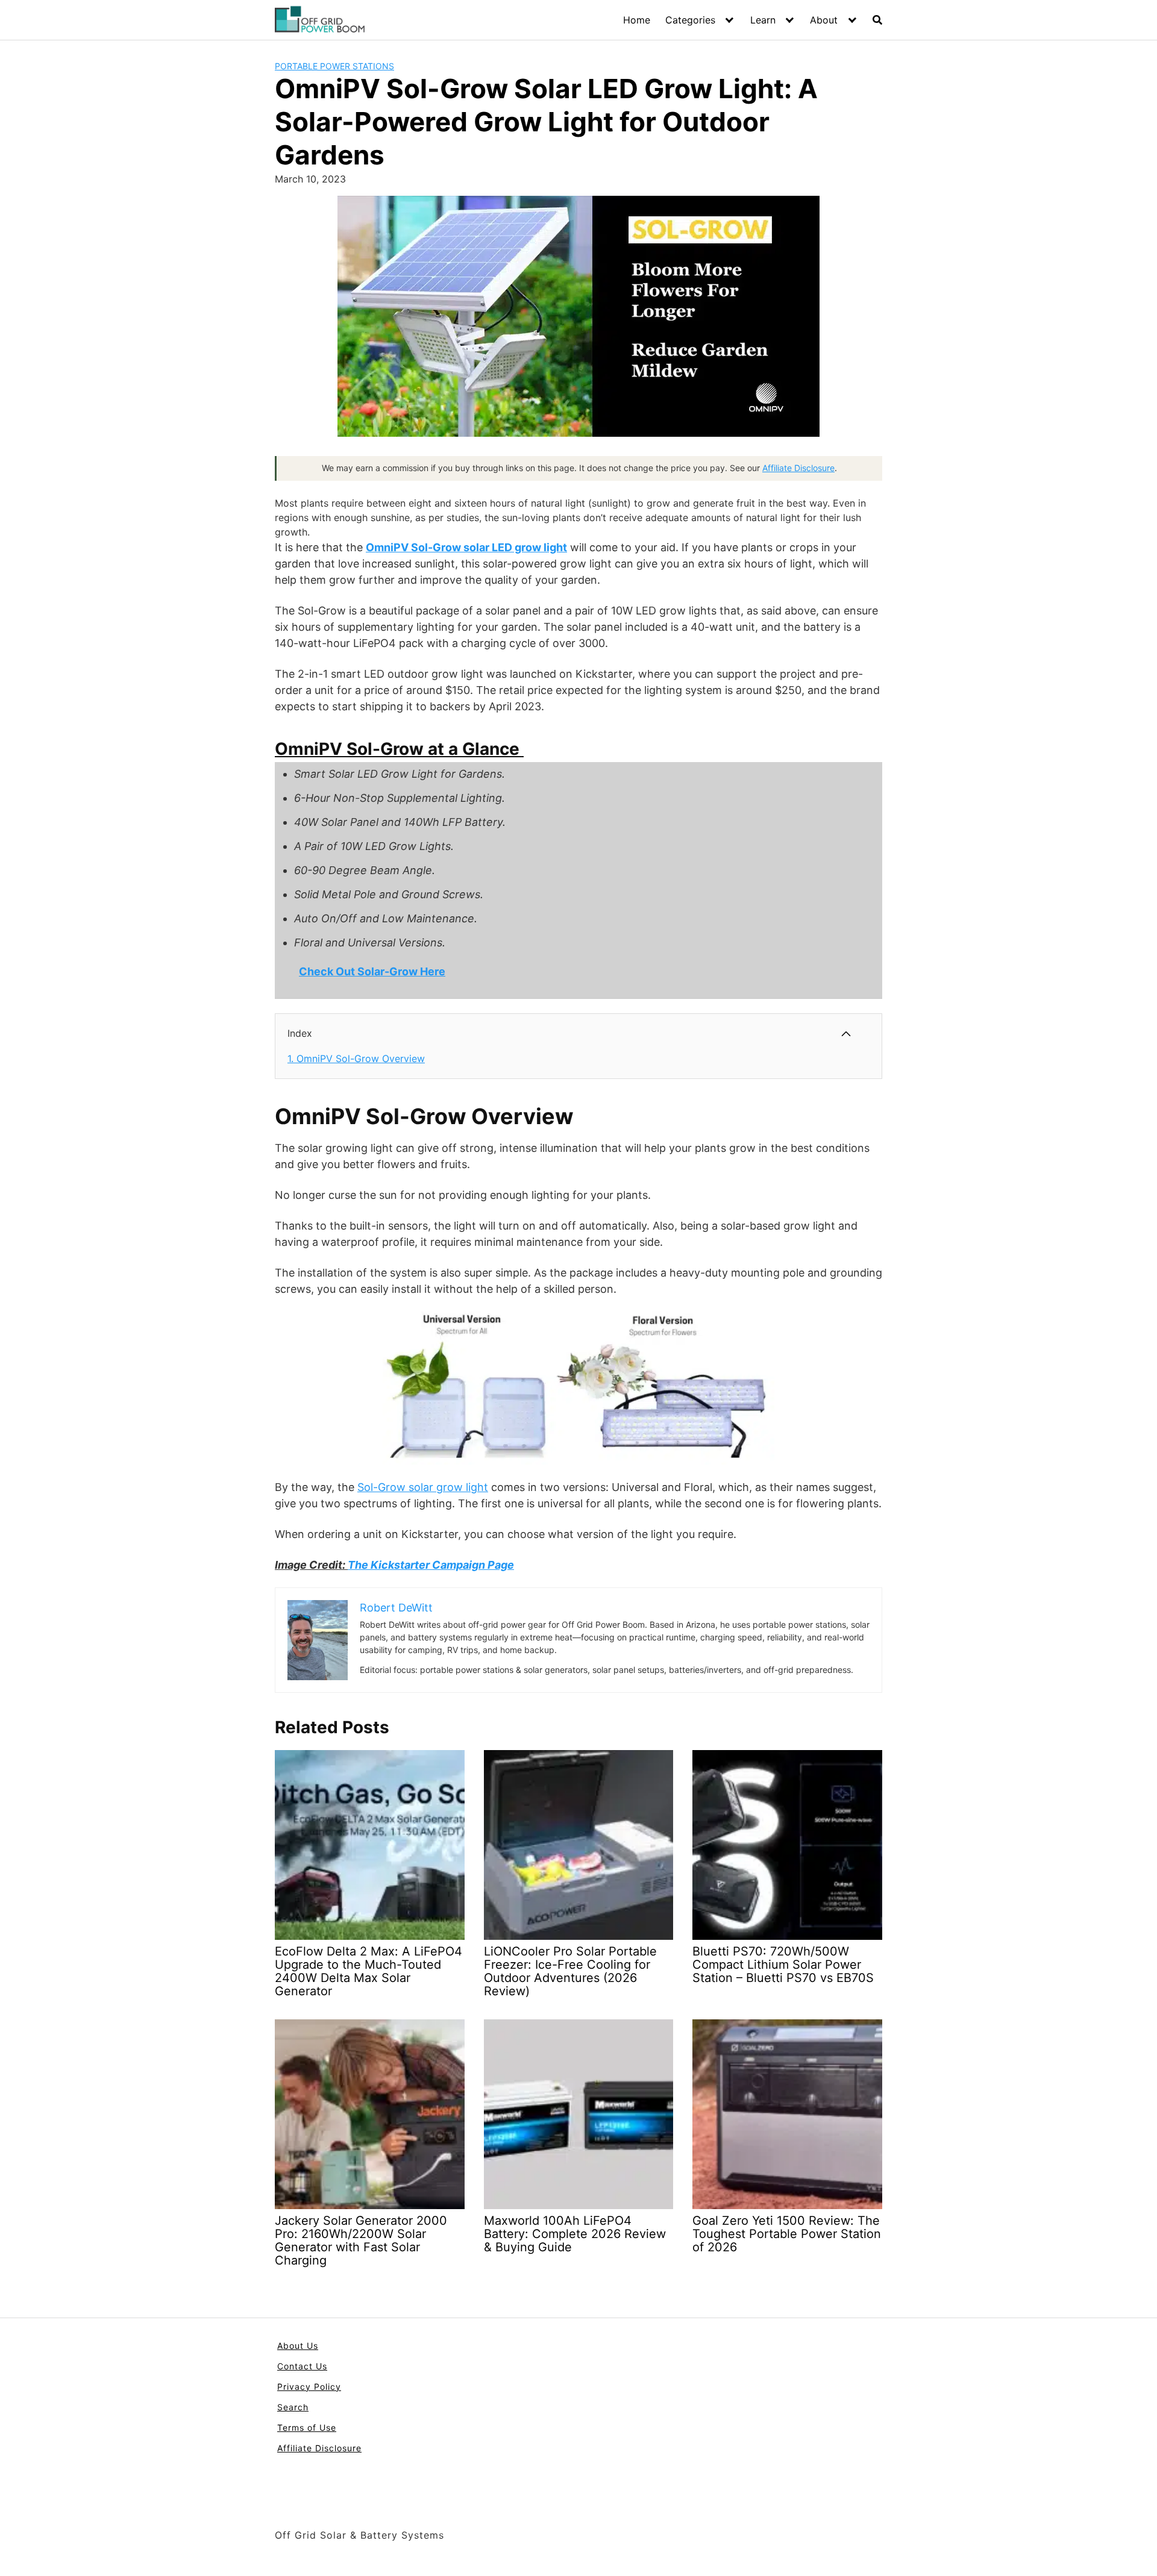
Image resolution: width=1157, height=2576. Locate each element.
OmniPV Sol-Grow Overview (356, 1058)
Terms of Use (307, 2428)
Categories (690, 20)
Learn (763, 20)
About (824, 20)
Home (637, 20)
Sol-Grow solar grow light (423, 1487)
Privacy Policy (309, 2387)
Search (293, 2407)
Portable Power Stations (334, 66)
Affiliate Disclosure (798, 468)
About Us (298, 2346)
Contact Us (302, 2366)
